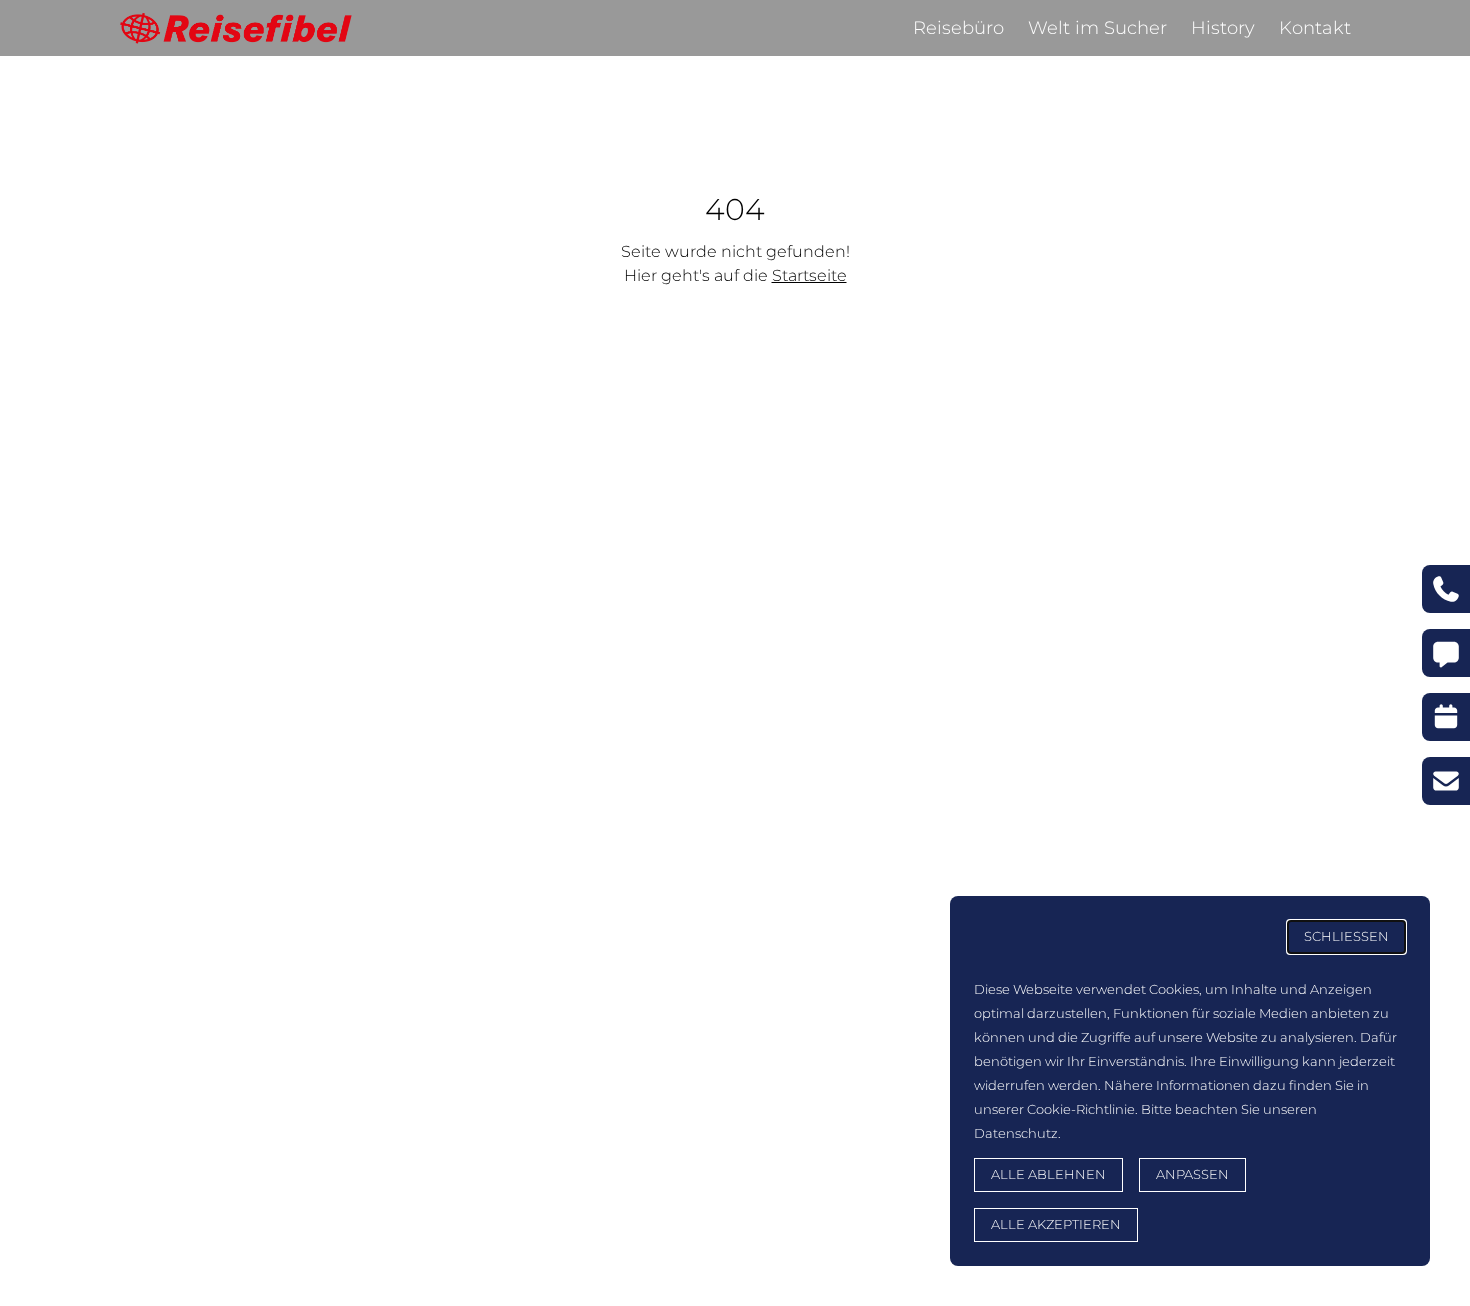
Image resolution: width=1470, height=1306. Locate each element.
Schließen (1346, 936)
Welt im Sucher (1097, 28)
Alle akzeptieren (1056, 1224)
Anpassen (1192, 1174)
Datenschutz (1016, 1133)
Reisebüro (958, 28)
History (1223, 28)
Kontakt (1315, 28)
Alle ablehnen (1048, 1174)
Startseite (809, 275)
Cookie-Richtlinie (1081, 1109)
